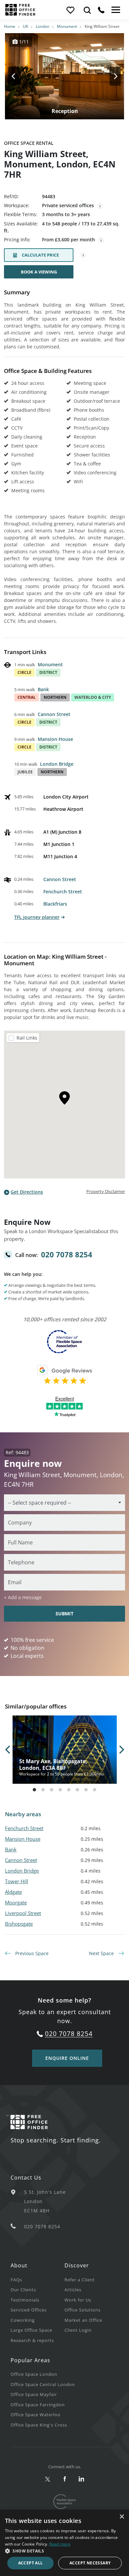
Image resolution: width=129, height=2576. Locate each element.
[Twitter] (48, 2479)
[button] (64, 2551)
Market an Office (83, 2320)
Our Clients (23, 2290)
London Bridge (57, 764)
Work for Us (78, 2300)
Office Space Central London (43, 2384)
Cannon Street (54, 714)
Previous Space (31, 1953)
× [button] (122, 2517)
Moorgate (16, 1902)
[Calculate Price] (83, 255)
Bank (43, 689)
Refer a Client (80, 2280)
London (43, 26)
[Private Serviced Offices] (100, 206)
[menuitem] (38, 2279)
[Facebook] (65, 2479)
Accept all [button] (31, 2563)
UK (25, 26)
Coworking (23, 2320)
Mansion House (55, 739)
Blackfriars (55, 904)
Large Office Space (31, 2330)
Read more (60, 2544)
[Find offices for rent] (87, 10)
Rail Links (27, 1038)
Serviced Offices (29, 2310)
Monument (67, 26)
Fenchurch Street (63, 892)
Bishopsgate (19, 1924)
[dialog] (64, 2543)
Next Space (102, 1953)
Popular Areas (30, 2360)
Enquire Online (67, 2058)
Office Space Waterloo (36, 2415)
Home (10, 26)
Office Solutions (83, 2310)
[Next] (109, 76)
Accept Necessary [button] (90, 2563)
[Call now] (101, 10)
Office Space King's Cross (39, 2425)
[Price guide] (101, 240)
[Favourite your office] (70, 10)
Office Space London (34, 2374)
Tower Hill (17, 1881)
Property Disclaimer (106, 1191)
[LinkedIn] (82, 2479)
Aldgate (13, 1892)
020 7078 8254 (67, 1254)
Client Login (78, 2330)
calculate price (40, 255)
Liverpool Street (23, 1913)
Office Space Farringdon (38, 2405)
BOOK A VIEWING (39, 272)
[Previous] (20, 76)
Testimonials (25, 2300)
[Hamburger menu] (115, 10)
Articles (73, 2290)
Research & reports (32, 2340)
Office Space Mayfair (34, 2394)
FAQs (16, 2280)
